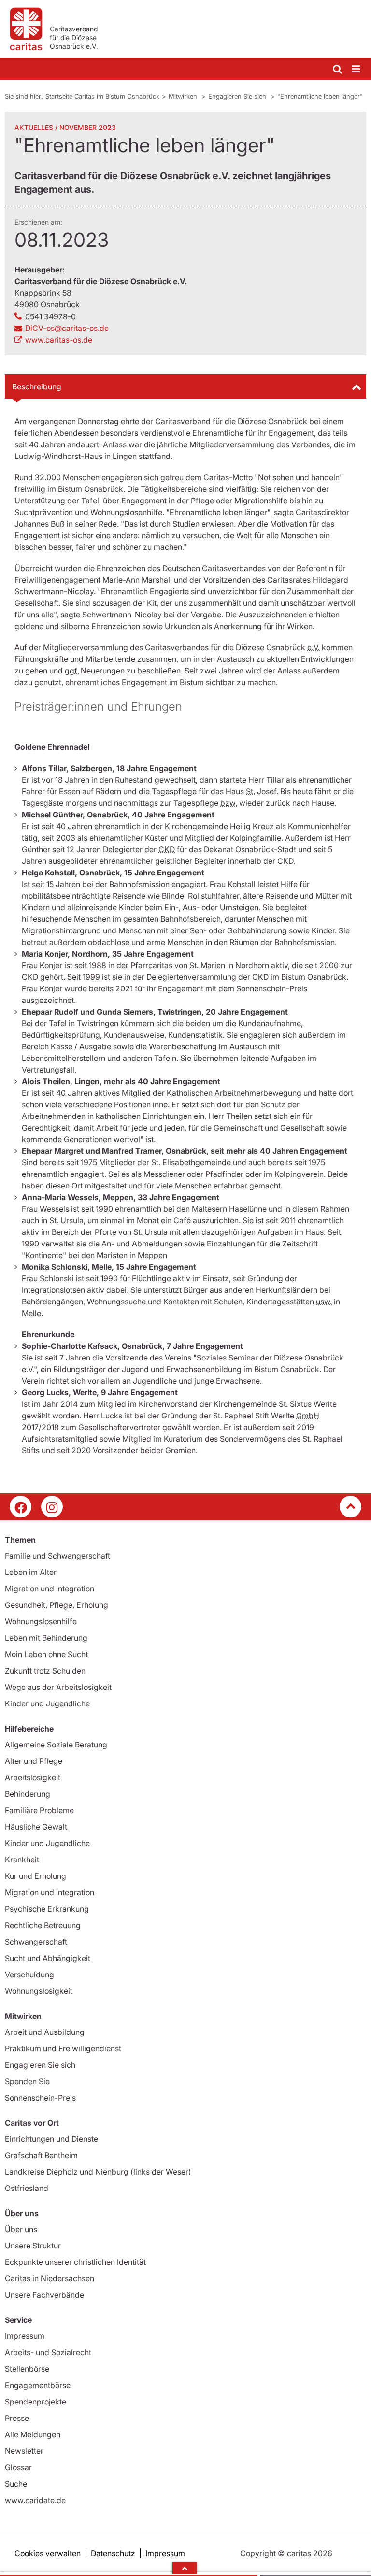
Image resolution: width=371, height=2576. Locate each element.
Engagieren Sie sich (238, 96)
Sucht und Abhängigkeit (48, 1958)
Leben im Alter (31, 1572)
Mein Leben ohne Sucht (46, 1654)
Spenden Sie (27, 2081)
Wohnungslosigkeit (39, 1991)
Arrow (185, 2568)
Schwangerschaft (36, 1942)
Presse (17, 2418)
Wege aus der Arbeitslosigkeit (58, 1687)
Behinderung (28, 1794)
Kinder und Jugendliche (47, 1703)
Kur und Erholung (36, 1876)
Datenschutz (113, 2553)
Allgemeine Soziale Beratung (56, 1745)
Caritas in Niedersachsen (50, 2278)
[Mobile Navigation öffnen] (357, 69)
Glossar (18, 2467)
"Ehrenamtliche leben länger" (320, 96)
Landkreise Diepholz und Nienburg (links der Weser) (98, 2172)
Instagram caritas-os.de (52, 1507)
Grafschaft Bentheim (41, 2155)
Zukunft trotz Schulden (45, 1671)
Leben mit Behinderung (46, 1638)
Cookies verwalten (48, 2553)
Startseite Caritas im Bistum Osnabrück (102, 96)
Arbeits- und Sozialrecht (48, 2352)
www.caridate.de (35, 2500)
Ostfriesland (27, 2188)
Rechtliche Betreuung (43, 1925)
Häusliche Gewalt (36, 1827)
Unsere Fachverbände (44, 2295)
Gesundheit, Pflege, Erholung (57, 1605)
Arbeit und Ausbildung (45, 2032)
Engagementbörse (38, 2385)
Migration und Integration (50, 1589)
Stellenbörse (27, 2369)
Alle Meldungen (33, 2434)
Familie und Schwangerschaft (57, 1556)
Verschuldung (29, 1975)
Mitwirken (184, 96)
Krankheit (22, 1860)
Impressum (25, 2336)
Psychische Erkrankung (47, 1909)
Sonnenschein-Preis (40, 2098)
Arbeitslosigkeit (33, 1777)
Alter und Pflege (34, 1761)
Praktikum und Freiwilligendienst (63, 2048)
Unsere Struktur (33, 2246)
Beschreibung (37, 386)
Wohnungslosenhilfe (41, 1621)
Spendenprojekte (36, 2402)
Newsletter (24, 2451)
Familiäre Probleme (39, 1810)
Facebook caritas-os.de (21, 1507)
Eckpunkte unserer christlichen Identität (75, 2262)
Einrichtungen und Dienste (51, 2139)
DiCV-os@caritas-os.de (67, 328)
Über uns (21, 2229)
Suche (16, 2484)
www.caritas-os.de (59, 340)
